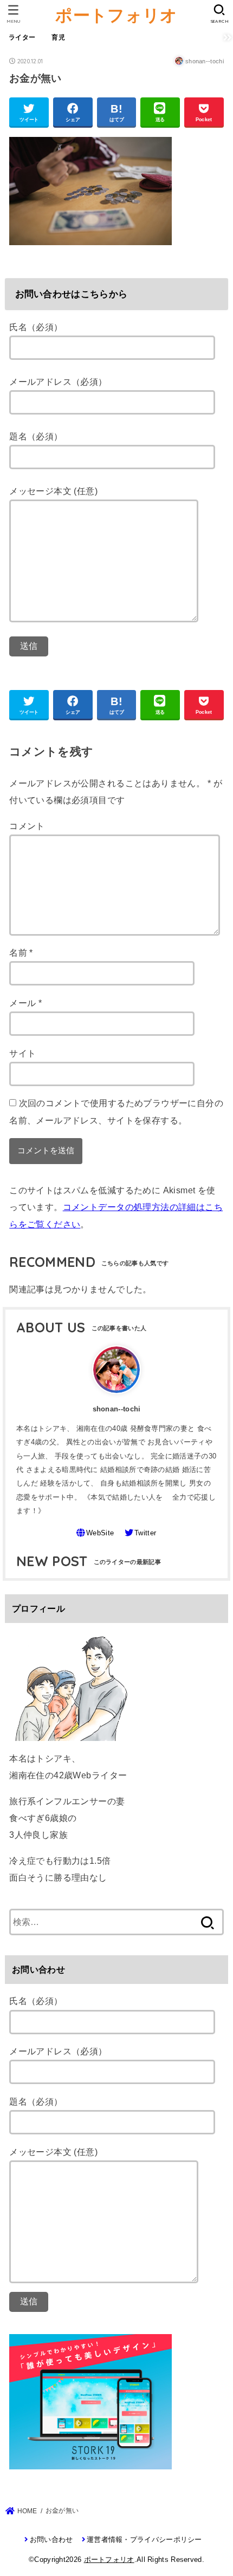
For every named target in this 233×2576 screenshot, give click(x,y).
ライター (22, 37)
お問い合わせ (51, 2539)
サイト (22, 1053)
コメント (27, 826)
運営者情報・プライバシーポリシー (144, 2539)
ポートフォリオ (116, 15)
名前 (21, 952)
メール (25, 1003)
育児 (58, 37)
